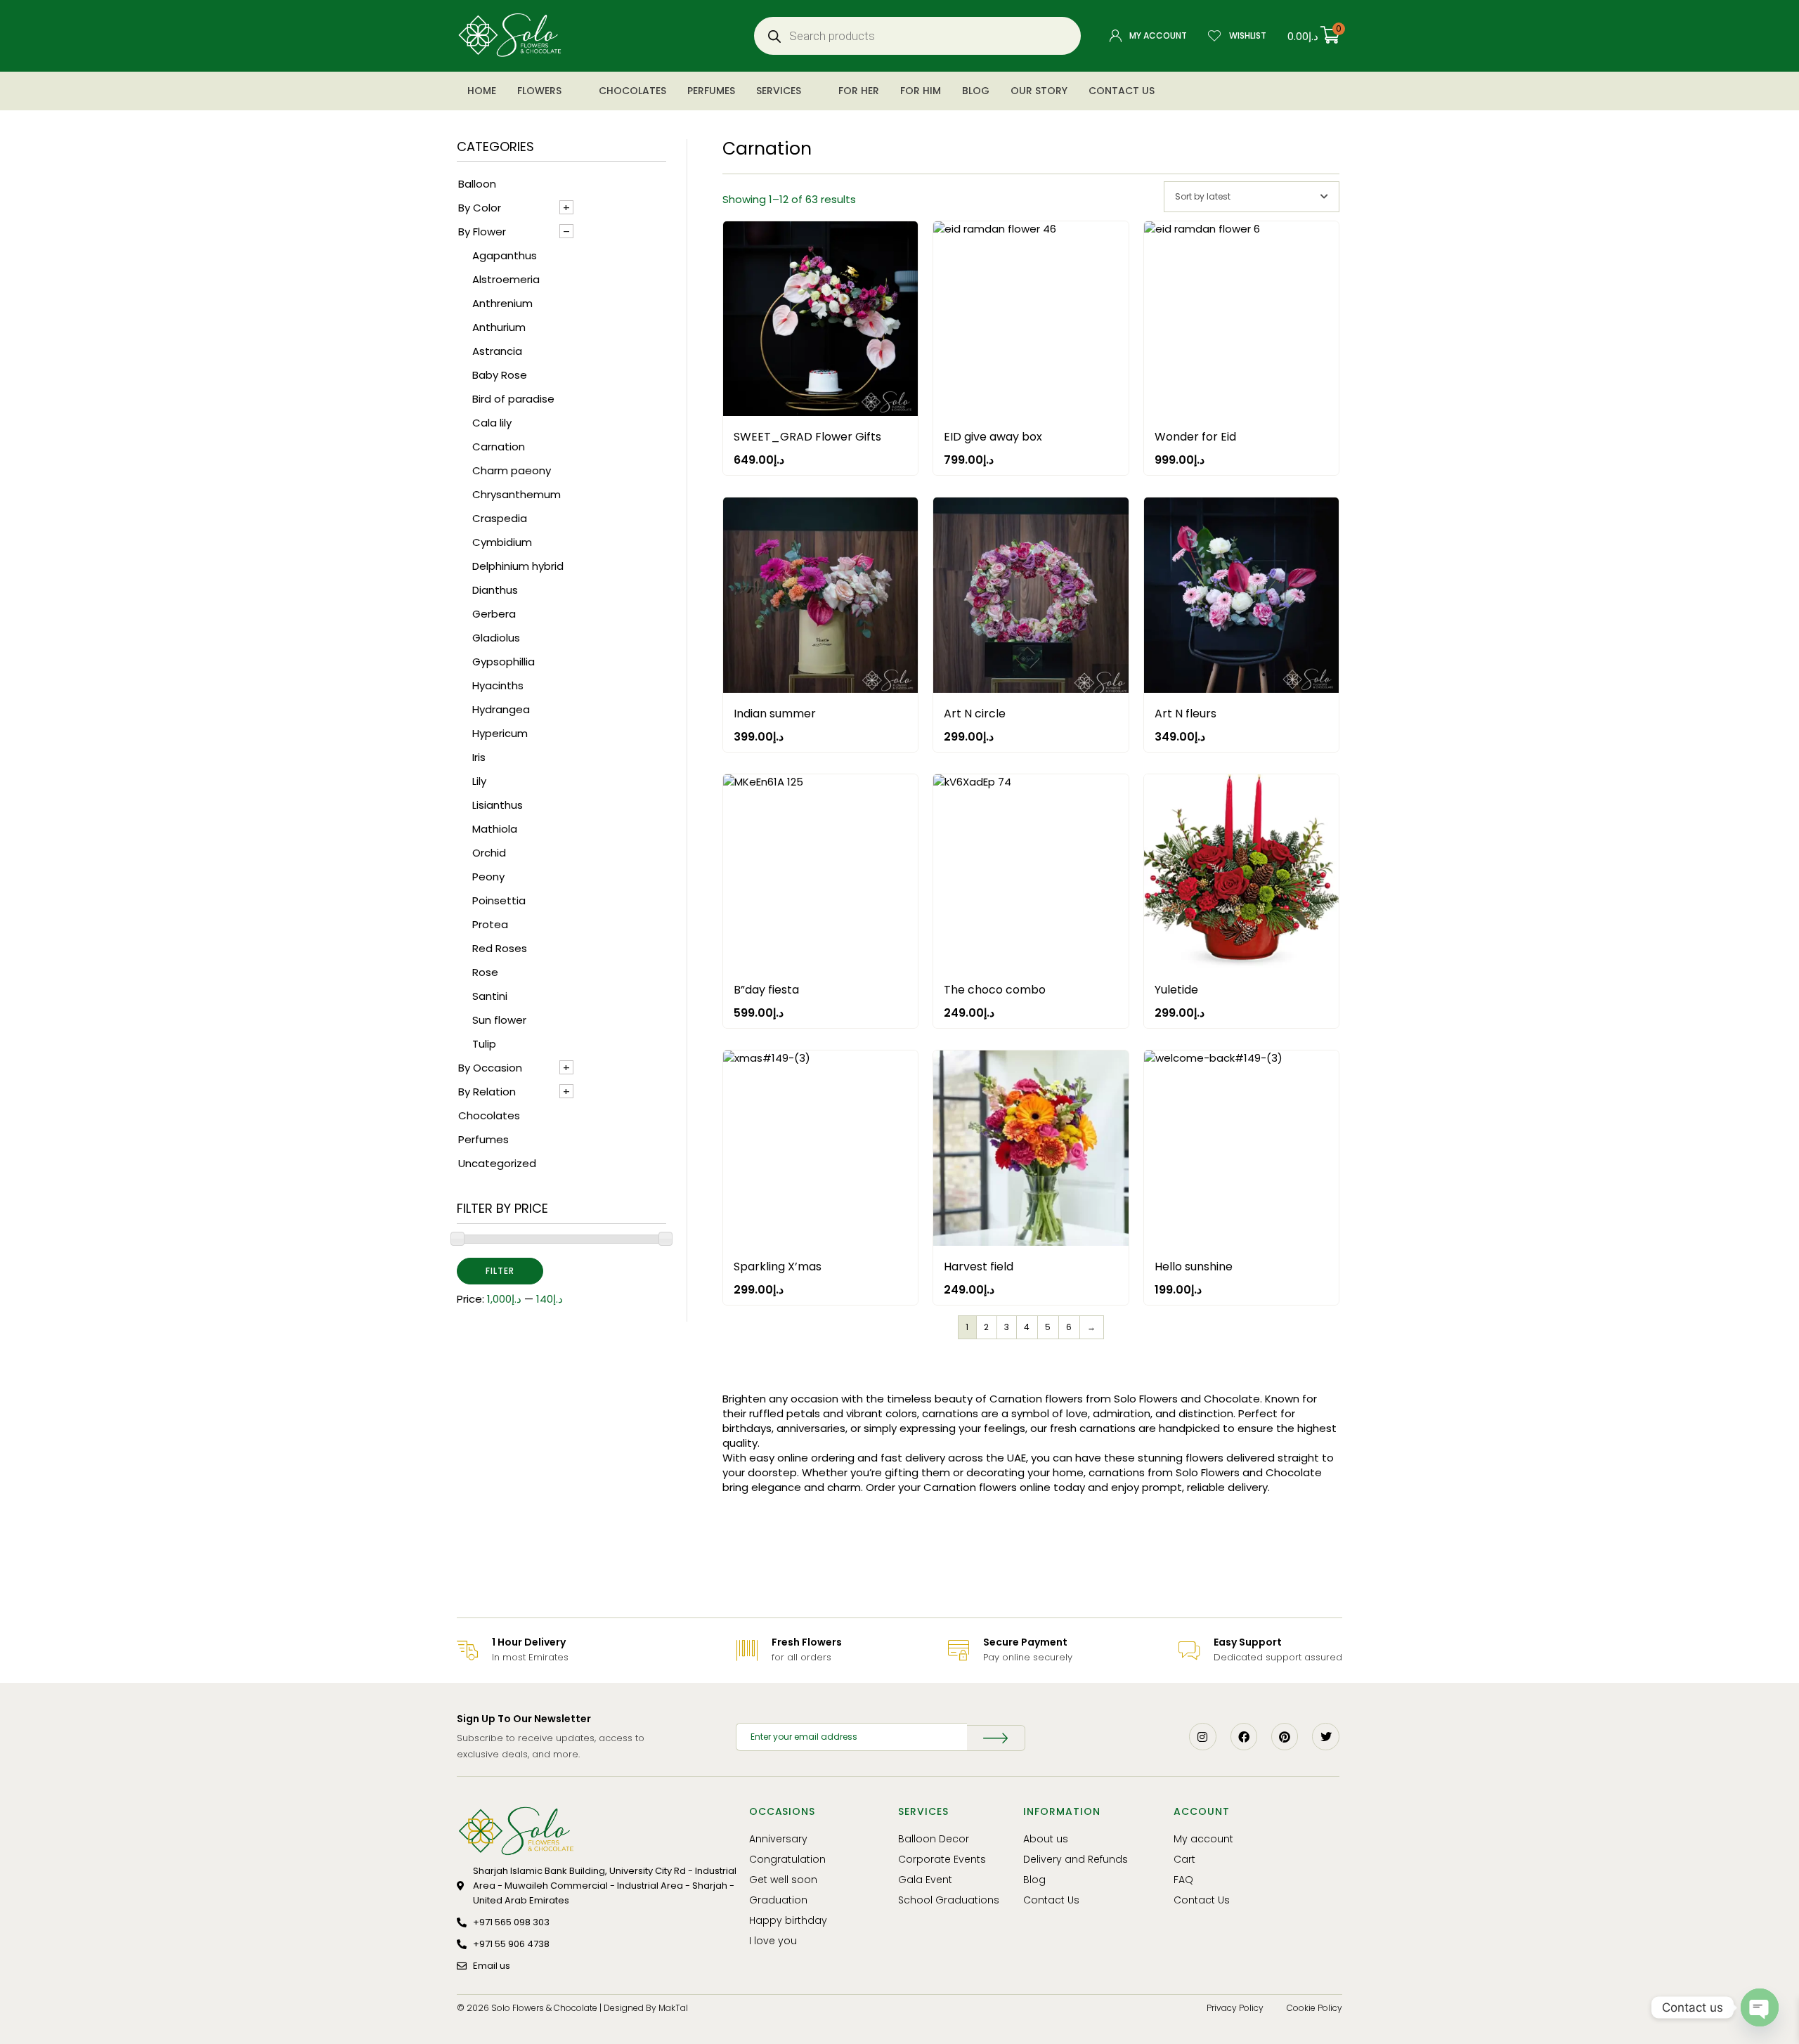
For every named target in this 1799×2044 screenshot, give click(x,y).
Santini (490, 996)
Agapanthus (505, 255)
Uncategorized (497, 1163)
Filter (500, 1271)
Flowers (539, 91)
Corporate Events (942, 1859)
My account (1203, 1839)
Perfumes (711, 91)
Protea (490, 924)
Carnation (499, 447)
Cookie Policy (1314, 2008)
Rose (485, 972)
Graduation (778, 1900)
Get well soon (783, 1880)
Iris (479, 757)
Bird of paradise (513, 399)
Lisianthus (498, 805)
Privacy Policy (1235, 2008)
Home (482, 91)
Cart (1184, 1859)
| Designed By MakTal (644, 2008)
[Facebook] (1244, 1736)
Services (779, 91)
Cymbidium (502, 542)
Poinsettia (499, 900)
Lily (479, 781)
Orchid (489, 853)
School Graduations (949, 1900)
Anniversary (778, 1839)
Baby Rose (500, 375)
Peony (488, 877)
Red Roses (500, 948)
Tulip (484, 1044)
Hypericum (500, 733)
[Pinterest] (1285, 1736)
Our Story (1039, 91)
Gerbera (494, 614)
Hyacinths (498, 685)
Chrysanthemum (517, 494)
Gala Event (925, 1880)
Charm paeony (512, 470)
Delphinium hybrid (518, 566)
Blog (976, 91)
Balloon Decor (934, 1839)
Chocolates (632, 91)
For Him (921, 91)
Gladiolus (496, 638)
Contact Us (1122, 91)
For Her (859, 91)
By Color (480, 208)
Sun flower (499, 1020)
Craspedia (500, 518)
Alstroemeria (506, 279)
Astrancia (497, 351)
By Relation (487, 1092)
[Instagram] (1202, 1736)
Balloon (477, 184)
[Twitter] (1325, 1736)
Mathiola (495, 829)
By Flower (482, 232)
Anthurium (499, 327)
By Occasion (490, 1068)
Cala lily (492, 423)
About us (1046, 1839)
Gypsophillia (504, 662)
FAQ (1183, 1880)
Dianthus (495, 590)
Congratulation (787, 1859)
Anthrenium (502, 303)
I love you (773, 1941)
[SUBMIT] (996, 1738)
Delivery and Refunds (1076, 1859)
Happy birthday (788, 1920)
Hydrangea (501, 709)
